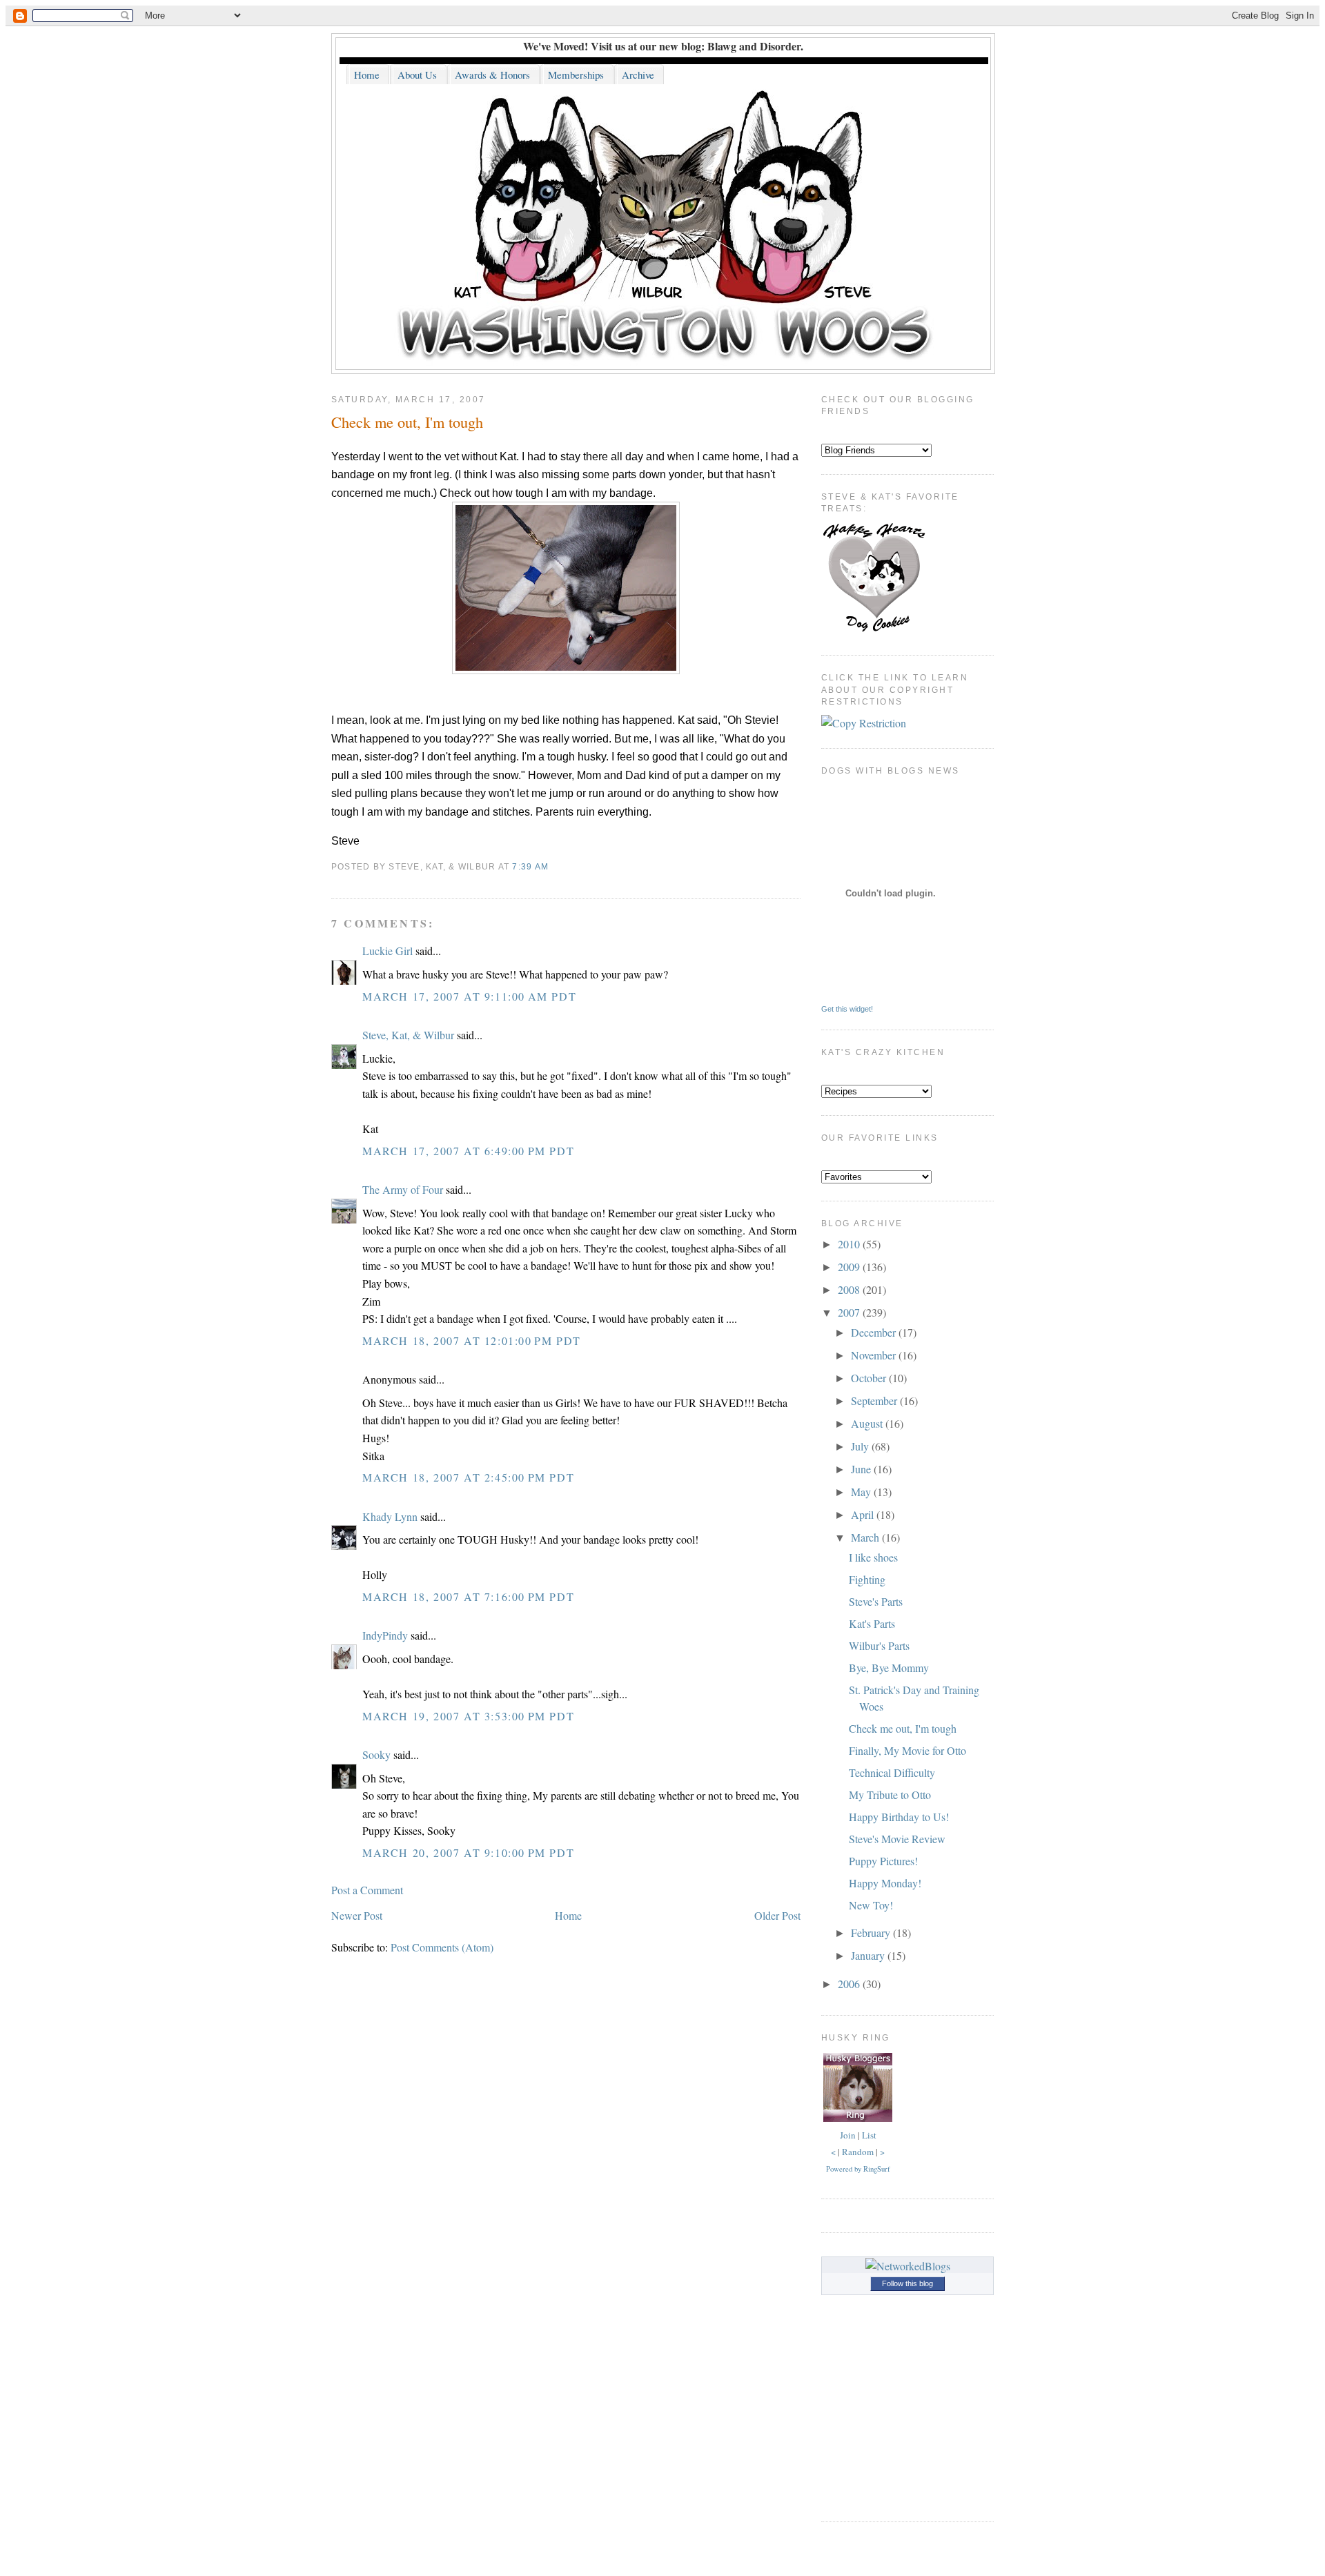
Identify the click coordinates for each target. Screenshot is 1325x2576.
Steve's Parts (876, 1601)
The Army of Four (403, 1189)
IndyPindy (385, 1635)
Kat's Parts (872, 1623)
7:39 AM (530, 867)
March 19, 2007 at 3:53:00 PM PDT (468, 1716)
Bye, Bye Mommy (889, 1668)
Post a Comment (367, 1890)
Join (848, 2135)
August (868, 1423)
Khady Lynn (390, 1516)
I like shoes (873, 1557)
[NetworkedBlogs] (908, 2266)
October (870, 1378)
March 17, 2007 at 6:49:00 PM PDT (468, 1151)
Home (568, 1915)
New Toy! (871, 1905)
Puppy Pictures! (883, 1861)
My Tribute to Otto (890, 1795)
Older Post (777, 1915)
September (875, 1400)
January (869, 1955)
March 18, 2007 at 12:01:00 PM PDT (472, 1340)
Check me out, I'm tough (407, 422)
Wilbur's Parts (879, 1645)
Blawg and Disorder (754, 46)
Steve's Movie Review (897, 1839)
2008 (850, 1289)
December (875, 1332)
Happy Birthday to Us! (899, 1817)
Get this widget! (847, 1009)
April (864, 1514)
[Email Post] (553, 867)
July (861, 1446)
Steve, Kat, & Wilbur (408, 1035)
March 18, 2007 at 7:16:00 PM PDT (468, 1596)
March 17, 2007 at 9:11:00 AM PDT (469, 996)
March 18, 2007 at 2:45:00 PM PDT (468, 1477)
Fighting (867, 1579)
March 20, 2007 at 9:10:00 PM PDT (468, 1852)
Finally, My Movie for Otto (907, 1750)
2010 (850, 1244)
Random (858, 2152)
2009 (850, 1267)
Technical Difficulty (892, 1772)
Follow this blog (907, 2283)
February (872, 1933)
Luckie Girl (387, 951)
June (862, 1469)
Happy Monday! (885, 1883)
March (866, 1537)
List (869, 2135)
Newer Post (357, 1915)
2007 (850, 1312)
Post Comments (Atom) (442, 1947)
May (862, 1492)
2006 (850, 1984)
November (875, 1355)
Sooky (376, 1754)
